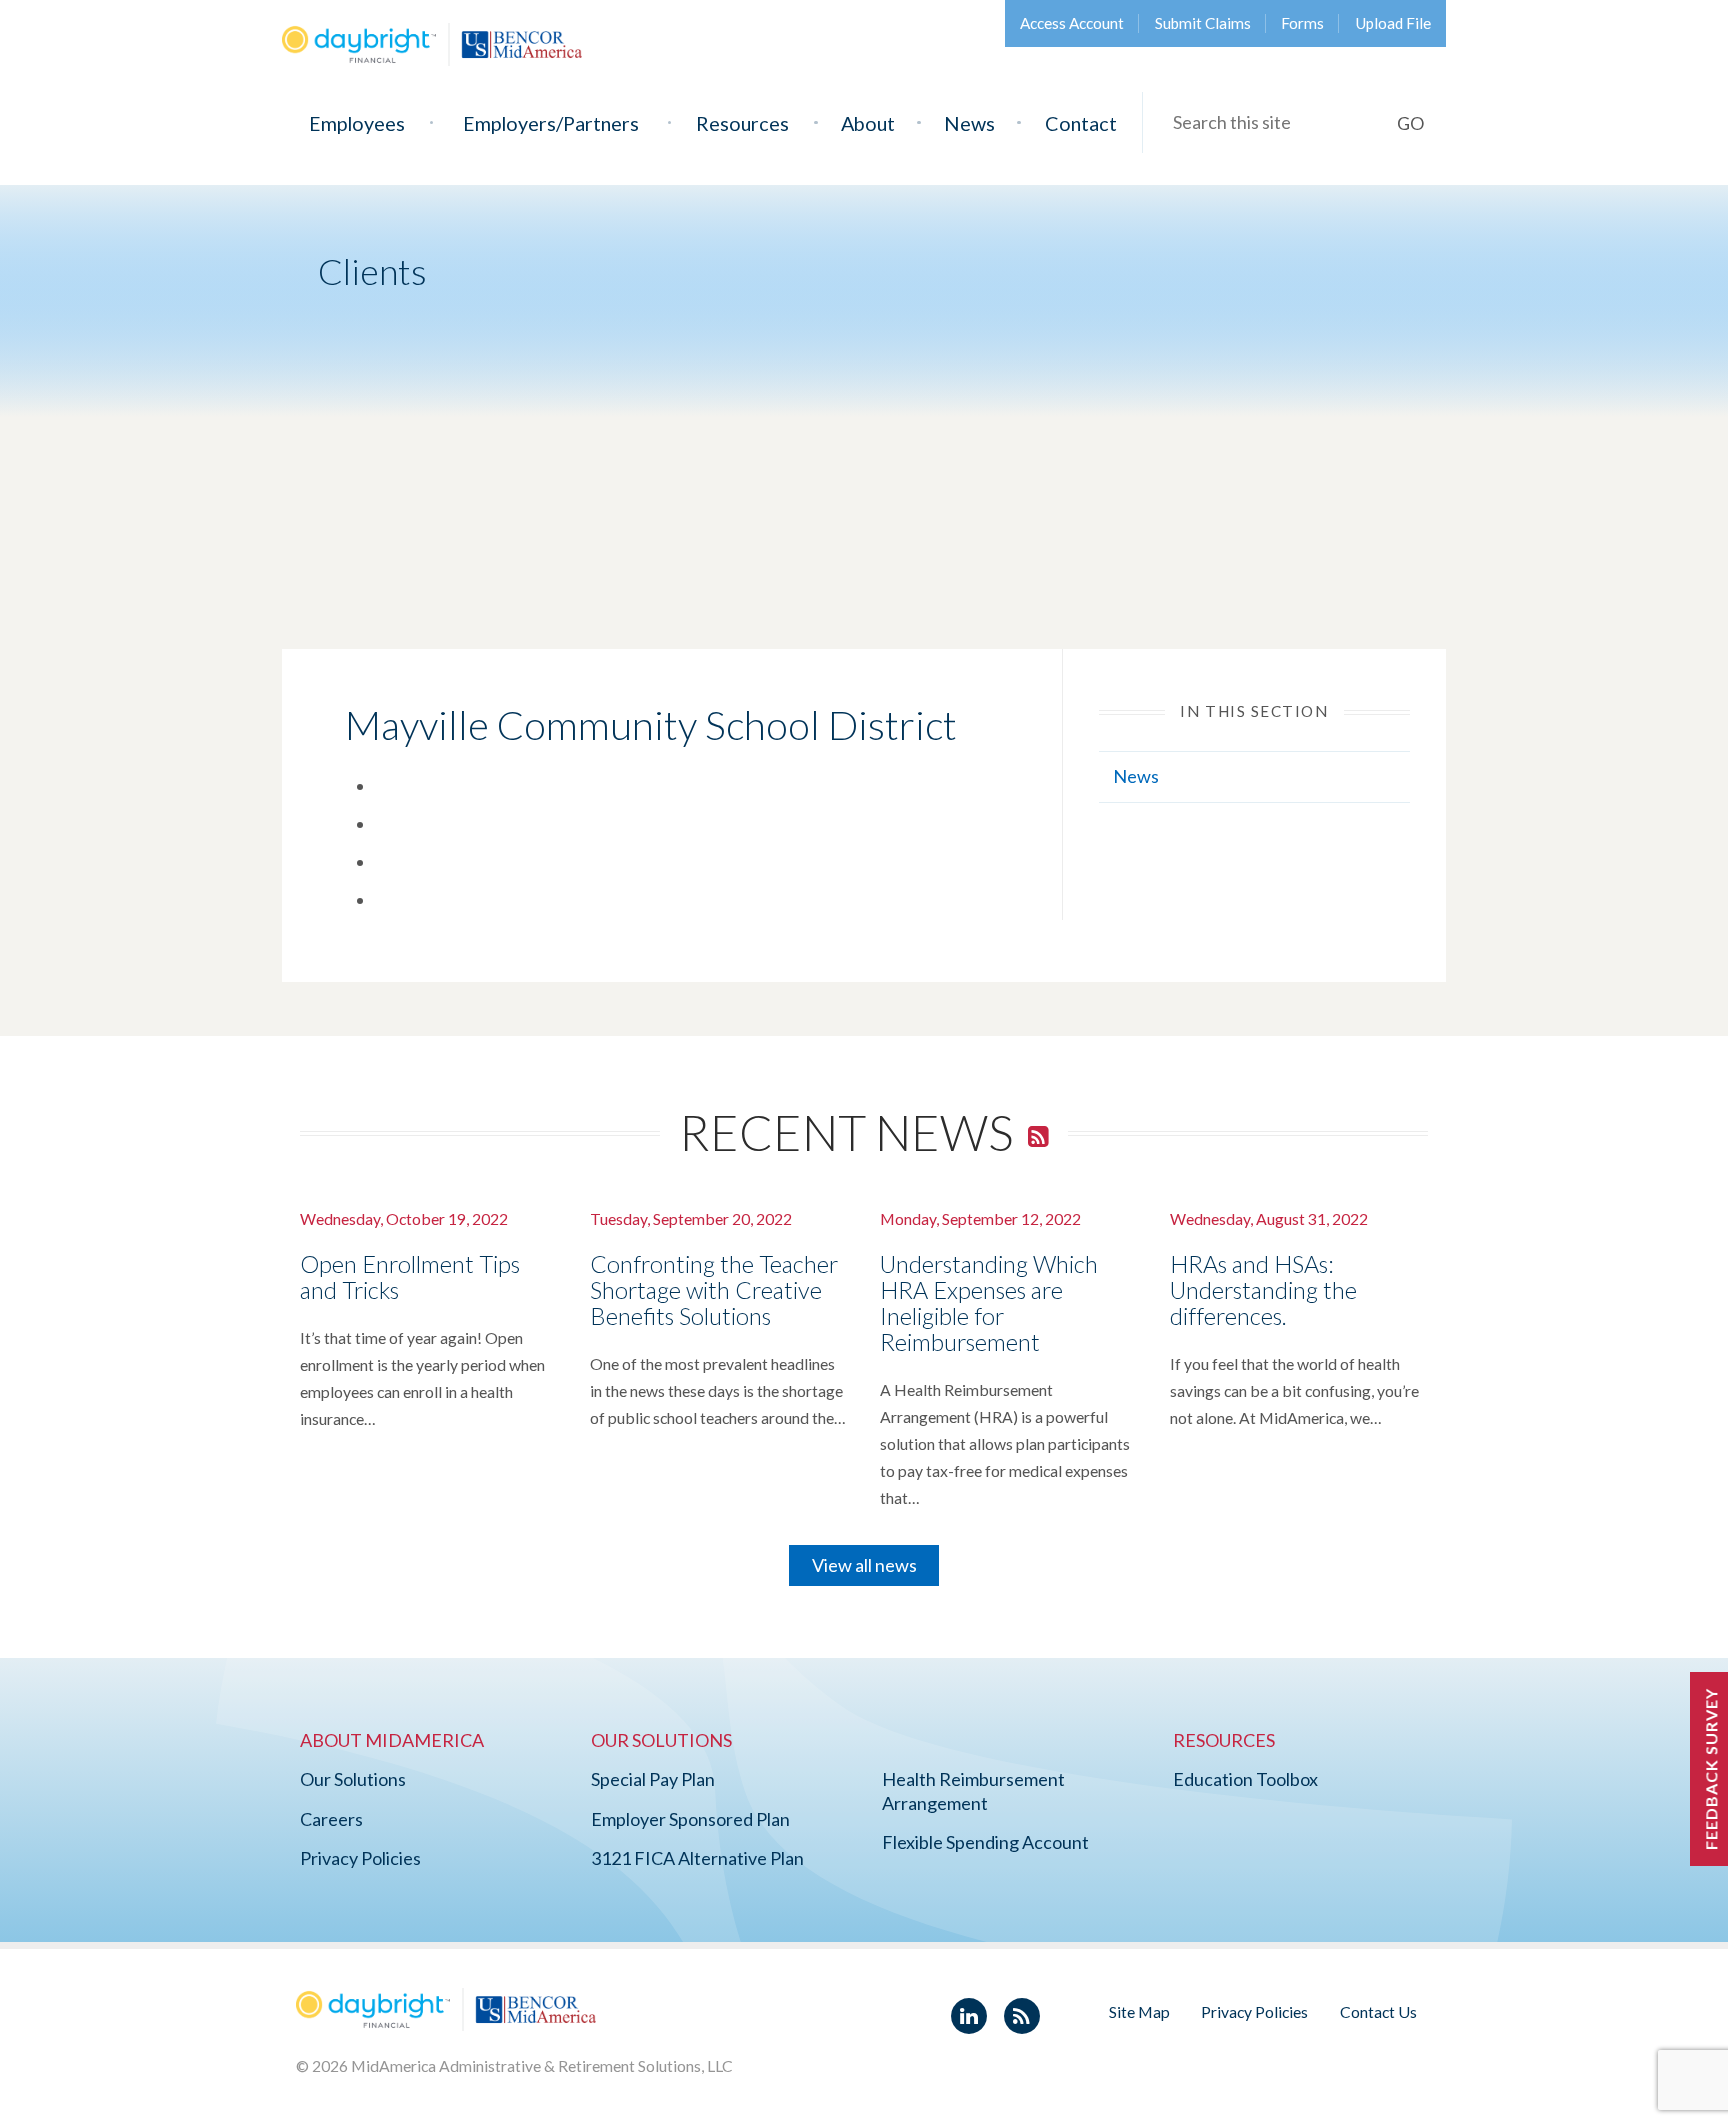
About (868, 123)
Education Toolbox (1245, 1779)
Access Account (1072, 23)
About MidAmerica (392, 1740)
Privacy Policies (360, 1858)
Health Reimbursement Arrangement (973, 1790)
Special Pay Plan (653, 1779)
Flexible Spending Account (985, 1842)
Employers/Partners (551, 123)
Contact (1081, 123)
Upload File (1393, 23)
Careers (331, 1819)
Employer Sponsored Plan (690, 1819)
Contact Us (1378, 2011)
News (969, 123)
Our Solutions (353, 1779)
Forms (1302, 23)
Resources (742, 123)
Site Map (1139, 2011)
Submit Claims (1203, 23)
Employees (357, 123)
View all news (864, 1565)
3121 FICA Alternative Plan (697, 1858)
